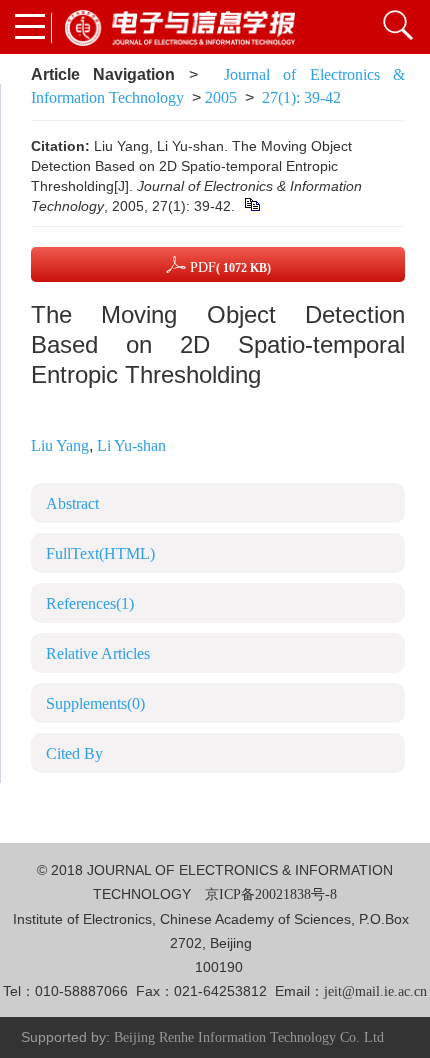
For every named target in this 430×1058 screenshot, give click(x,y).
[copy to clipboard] (251, 206)
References (90, 603)
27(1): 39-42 (301, 97)
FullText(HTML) (100, 553)
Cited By (74, 753)
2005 (221, 97)
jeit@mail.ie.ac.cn (375, 991)
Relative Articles (98, 653)
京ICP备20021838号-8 (271, 894)
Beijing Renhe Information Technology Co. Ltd (249, 1037)
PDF (228, 267)
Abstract (72, 503)
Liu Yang (60, 445)
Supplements (95, 703)
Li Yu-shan (131, 445)
